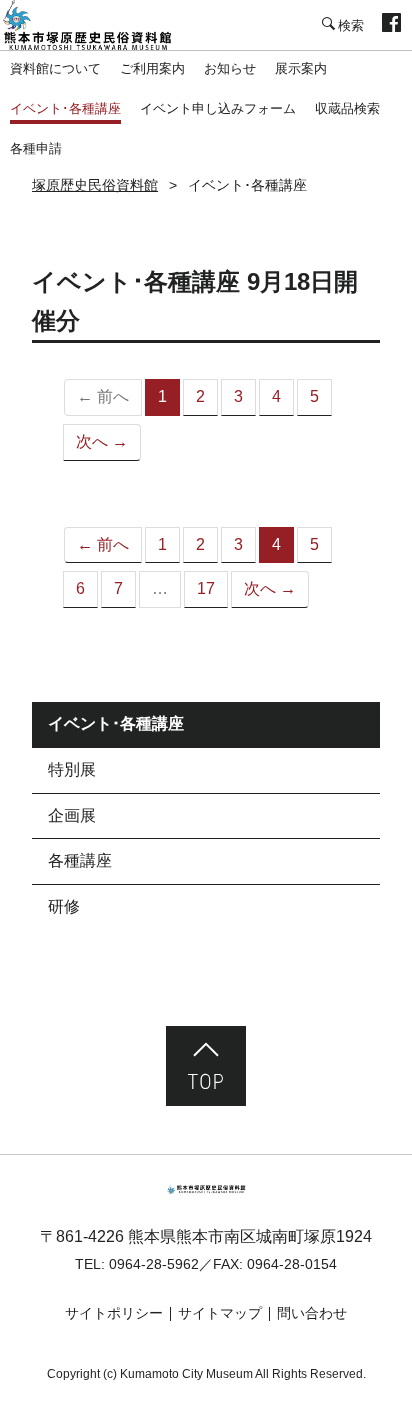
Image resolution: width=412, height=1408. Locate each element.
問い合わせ (312, 1313)
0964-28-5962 (154, 1264)
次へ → (102, 441)
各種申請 (36, 148)
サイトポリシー (114, 1313)
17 (206, 588)
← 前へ (103, 544)
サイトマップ (220, 1313)
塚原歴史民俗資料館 (100, 25)
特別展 (72, 769)
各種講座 (80, 860)
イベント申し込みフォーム (218, 108)
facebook (391, 25)
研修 (64, 906)
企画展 (72, 815)
